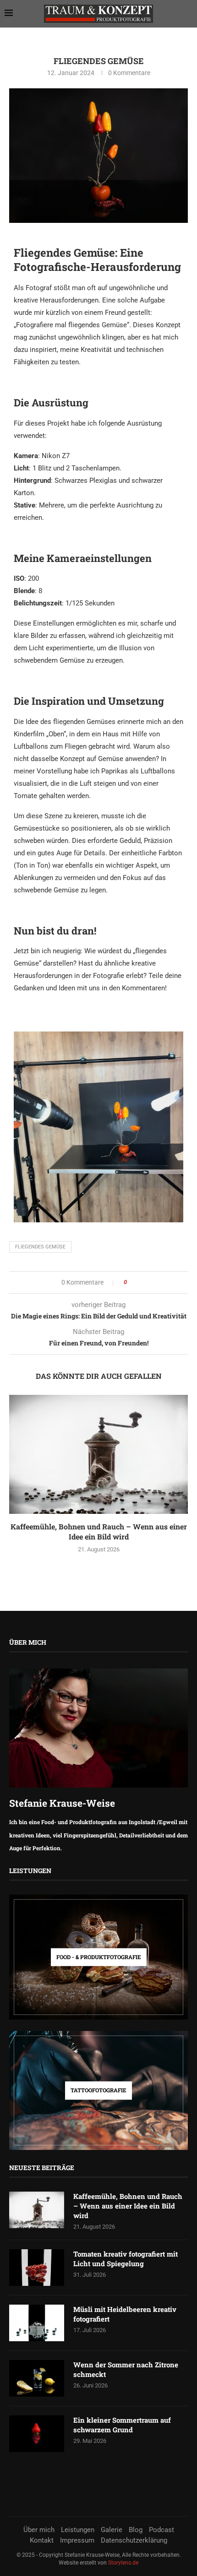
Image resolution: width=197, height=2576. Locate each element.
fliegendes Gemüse (40, 1247)
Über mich (39, 2530)
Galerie (112, 2530)
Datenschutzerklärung (134, 2540)
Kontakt (42, 2540)
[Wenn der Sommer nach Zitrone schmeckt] (37, 2378)
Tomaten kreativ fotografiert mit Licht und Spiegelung (126, 2259)
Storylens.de (123, 2563)
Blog (136, 2530)
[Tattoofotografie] (98, 2090)
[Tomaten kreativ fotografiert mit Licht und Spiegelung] (37, 2268)
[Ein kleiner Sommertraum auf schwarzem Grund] (37, 2434)
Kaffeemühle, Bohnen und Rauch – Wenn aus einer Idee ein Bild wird (99, 1531)
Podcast (161, 2530)
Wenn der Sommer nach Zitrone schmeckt (126, 2369)
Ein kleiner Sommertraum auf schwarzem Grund (122, 2425)
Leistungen (78, 2530)
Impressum (77, 2540)
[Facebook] (86, 2498)
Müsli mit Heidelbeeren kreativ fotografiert (125, 2314)
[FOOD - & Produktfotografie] (98, 1957)
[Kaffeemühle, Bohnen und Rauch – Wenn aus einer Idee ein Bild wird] (98, 1454)
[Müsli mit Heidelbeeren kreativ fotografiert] (37, 2323)
